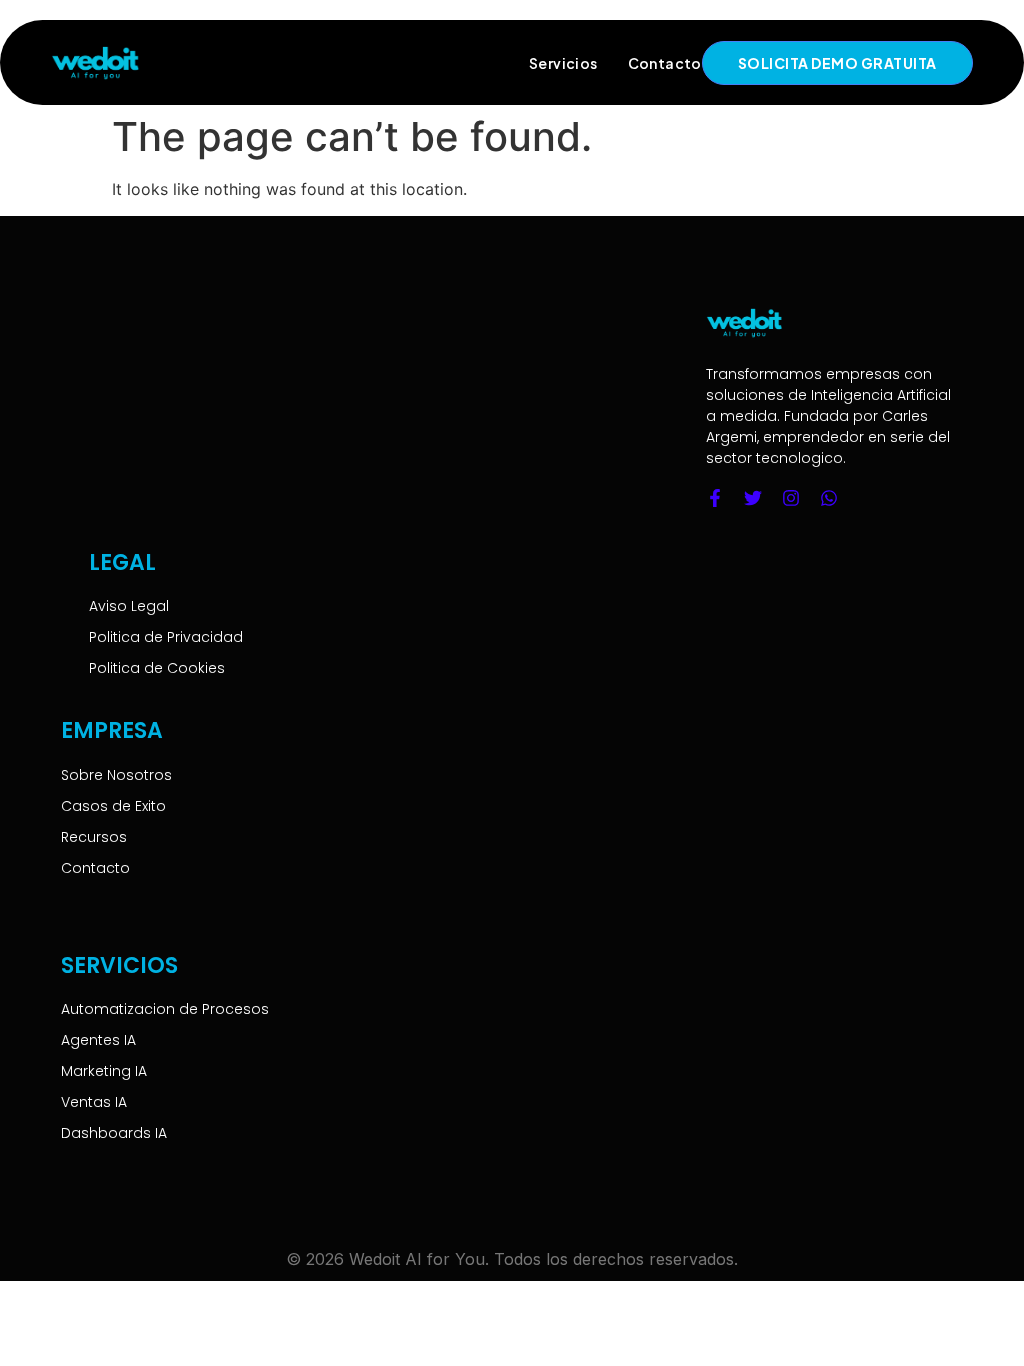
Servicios (563, 63)
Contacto (665, 63)
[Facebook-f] (715, 498)
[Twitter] (753, 498)
